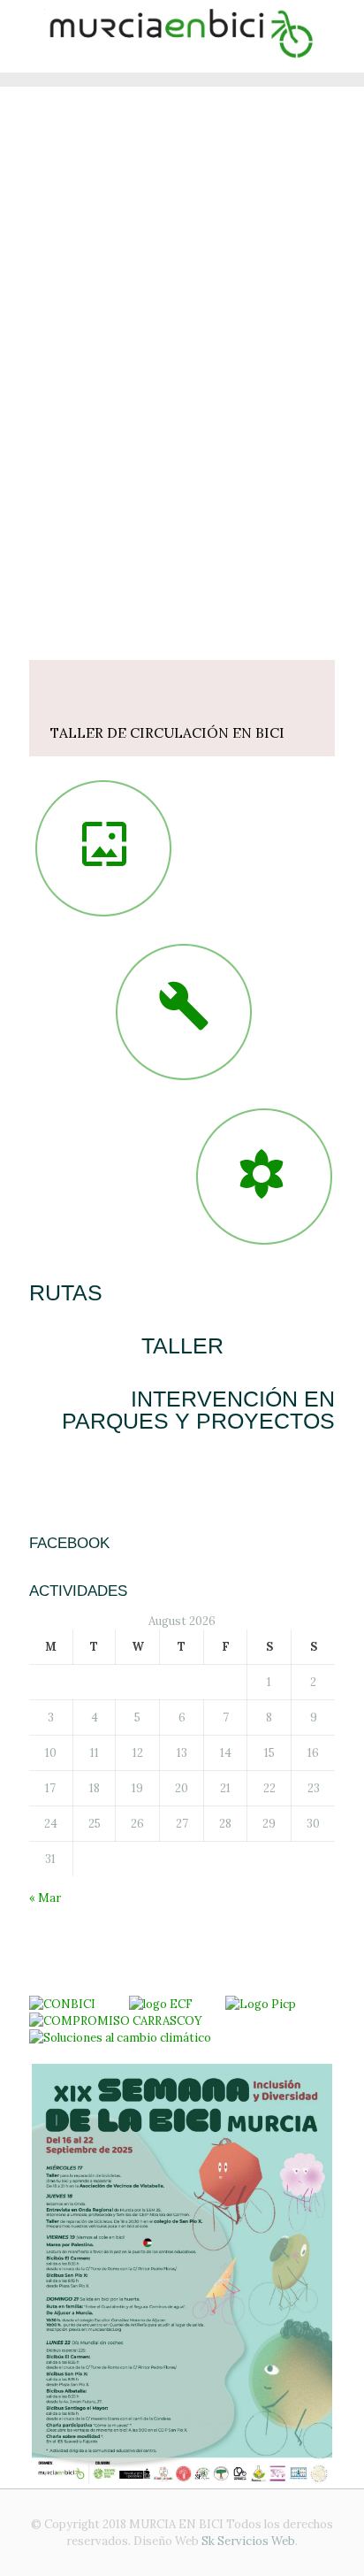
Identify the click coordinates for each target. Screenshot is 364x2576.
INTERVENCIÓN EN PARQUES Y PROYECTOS (198, 1410)
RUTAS (66, 1292)
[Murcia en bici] (182, 36)
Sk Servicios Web (248, 2541)
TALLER (182, 1345)
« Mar (45, 1898)
